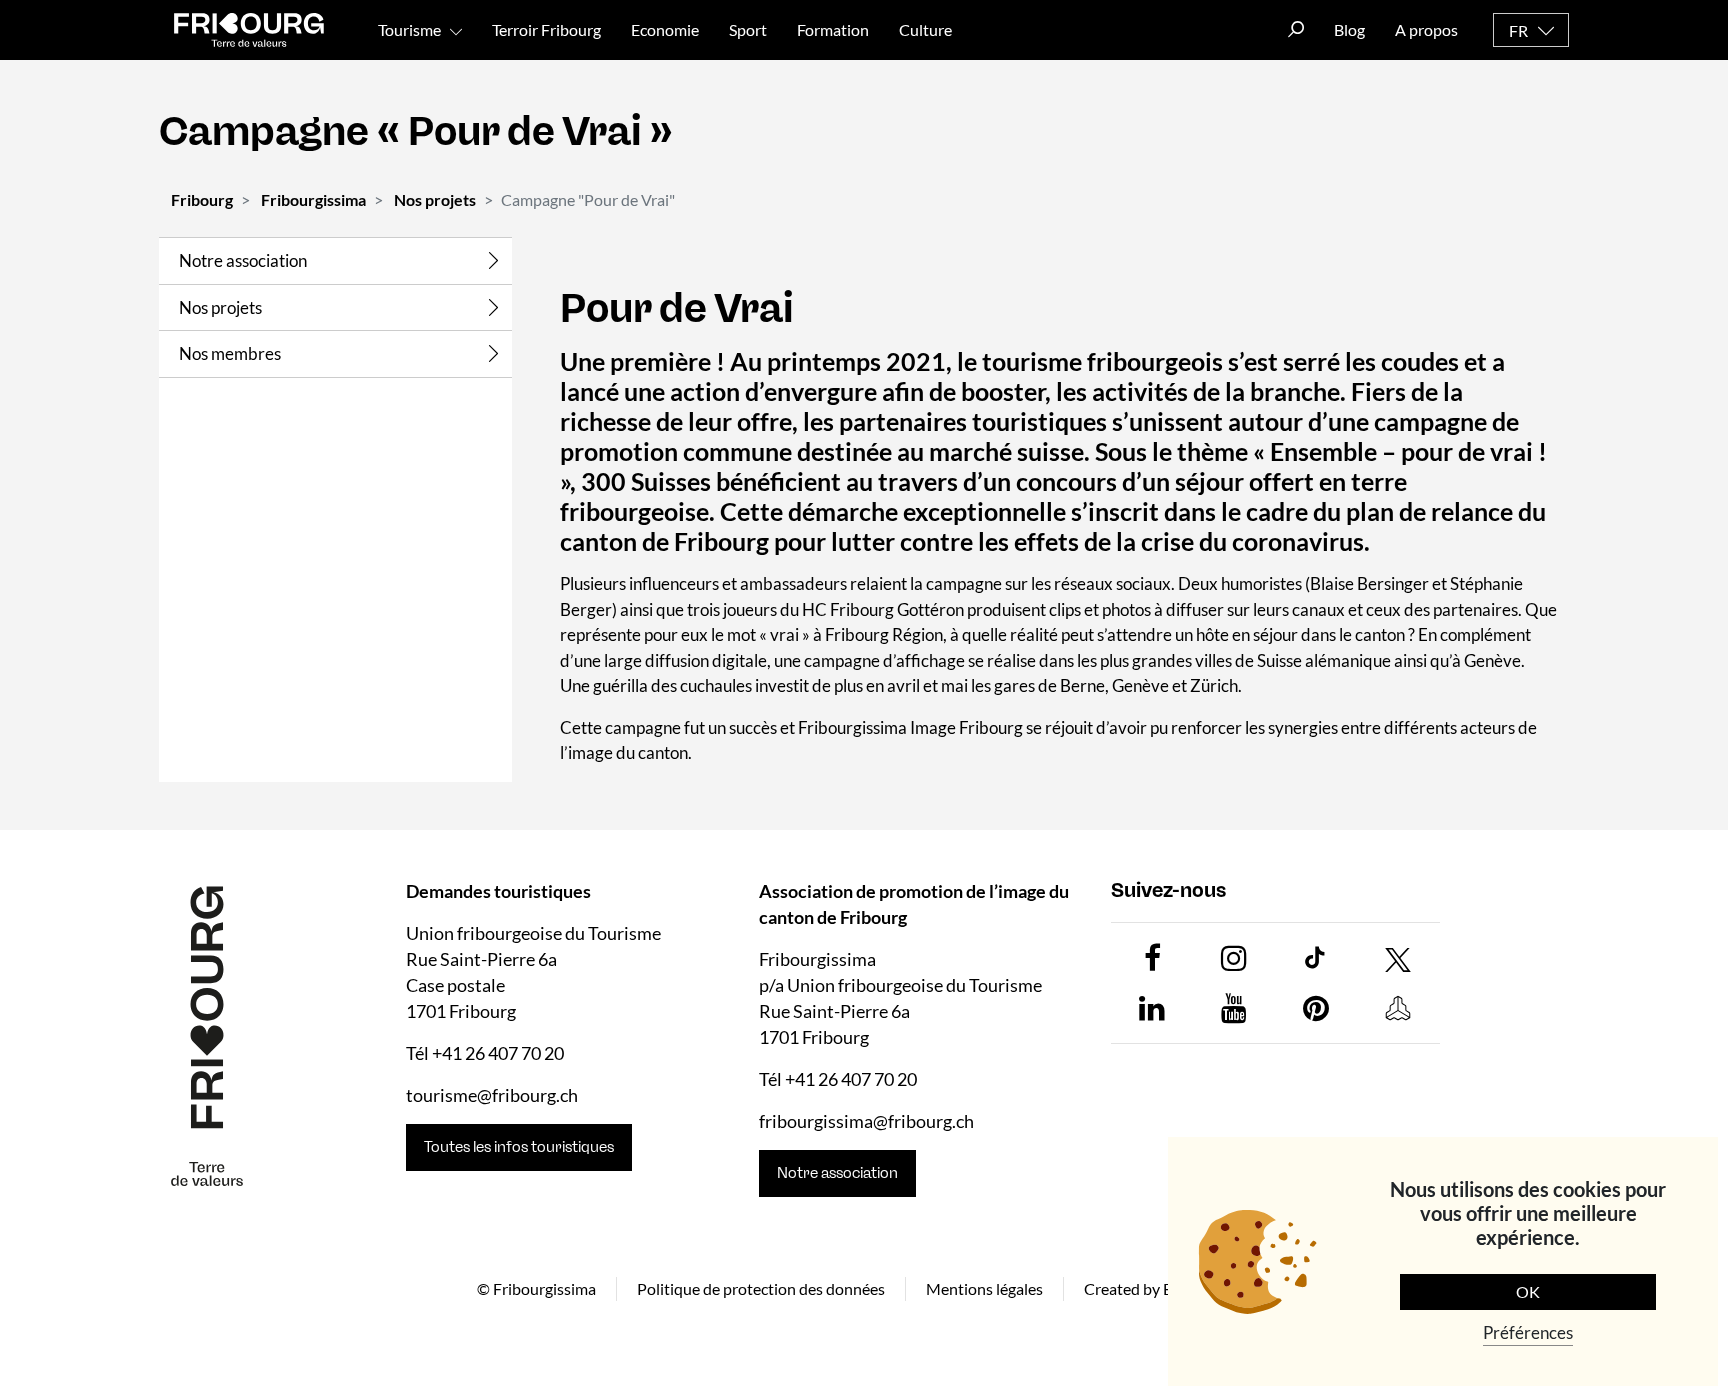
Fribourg (202, 199)
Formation (833, 29)
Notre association (243, 260)
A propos (1426, 29)
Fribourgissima (313, 199)
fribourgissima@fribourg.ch (866, 1121)
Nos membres (230, 353)
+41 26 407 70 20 (498, 1053)
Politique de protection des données (761, 1287)
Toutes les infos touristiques (519, 1147)
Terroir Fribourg (546, 29)
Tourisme (409, 29)
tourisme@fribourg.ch (492, 1095)
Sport (748, 29)
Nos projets (435, 199)
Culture (925, 29)
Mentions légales (984, 1287)
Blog (1349, 29)
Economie (665, 29)
